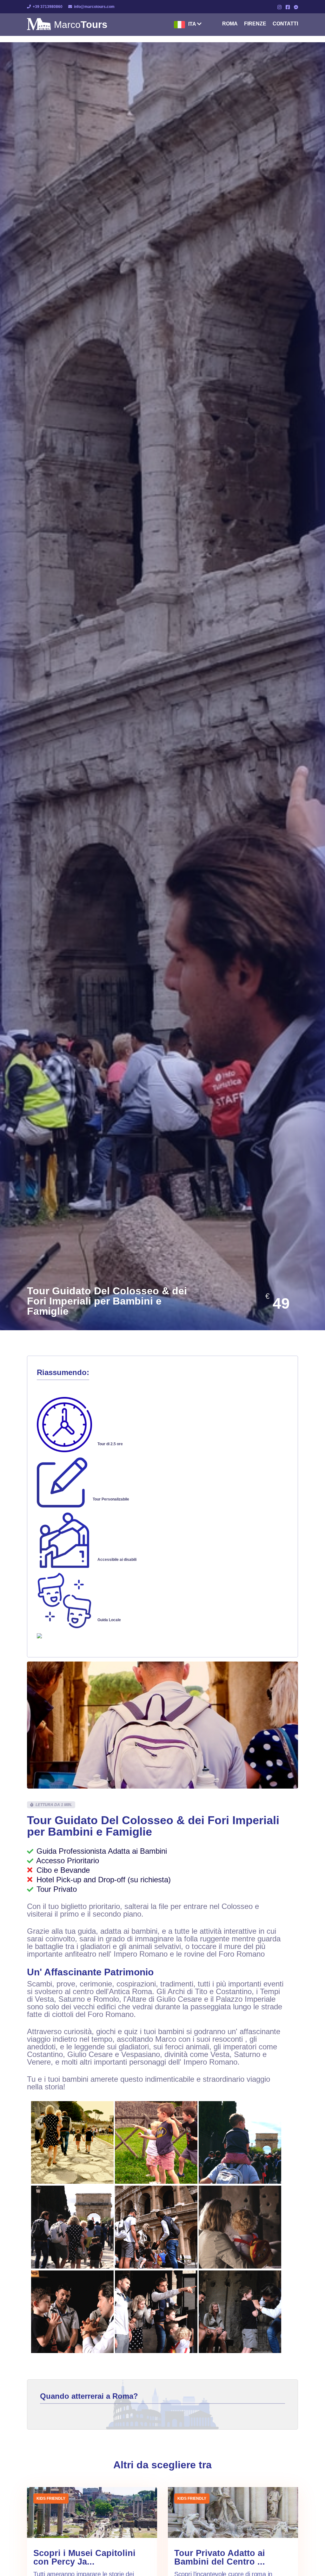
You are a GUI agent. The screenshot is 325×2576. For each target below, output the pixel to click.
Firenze (255, 24)
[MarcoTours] (39, 28)
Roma (230, 24)
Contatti (285, 24)
